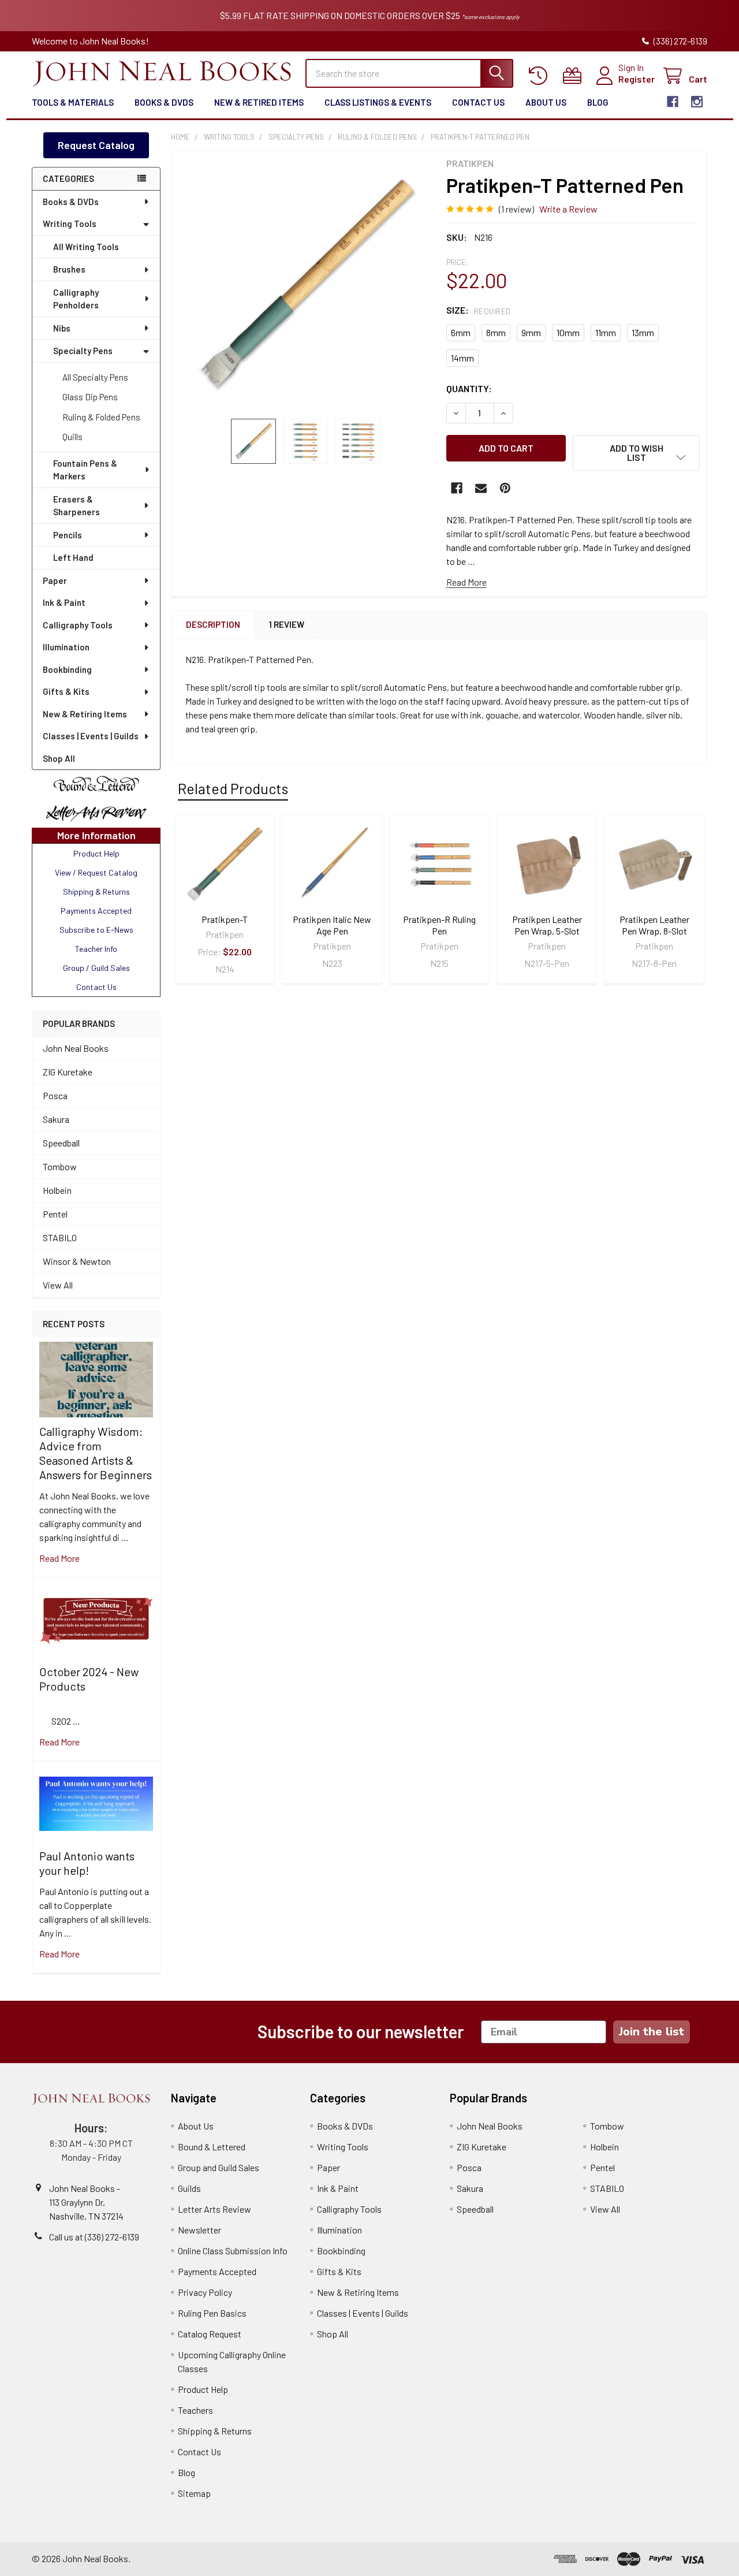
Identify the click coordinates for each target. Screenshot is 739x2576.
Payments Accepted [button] (96, 911)
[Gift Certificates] (575, 76)
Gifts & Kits (66, 691)
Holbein (57, 1190)
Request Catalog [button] (96, 145)
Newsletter (199, 2230)
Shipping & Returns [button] (96, 891)
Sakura (56, 1119)
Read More (466, 582)
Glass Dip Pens (90, 397)
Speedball (61, 1143)
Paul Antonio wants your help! (87, 1863)
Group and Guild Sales (219, 2167)
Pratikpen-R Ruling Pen (439, 925)
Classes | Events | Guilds (91, 736)
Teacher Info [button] (96, 949)
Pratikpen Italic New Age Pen (332, 925)
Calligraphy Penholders (76, 299)
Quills (72, 437)
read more (59, 1558)
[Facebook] (673, 102)
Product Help (203, 2389)
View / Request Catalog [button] (96, 872)
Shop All (59, 758)
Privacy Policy (205, 2292)
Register (637, 79)
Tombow (60, 1166)
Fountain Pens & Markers (85, 470)
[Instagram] (697, 102)
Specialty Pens (83, 351)
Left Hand (73, 557)
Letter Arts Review (214, 2209)
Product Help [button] (96, 853)
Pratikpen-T (225, 919)
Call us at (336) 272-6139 (94, 2237)
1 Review (287, 624)
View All (58, 1285)
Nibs (62, 328)
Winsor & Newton (77, 1261)
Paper (55, 580)
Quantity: (469, 388)
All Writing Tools (86, 247)
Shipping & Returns (215, 2431)
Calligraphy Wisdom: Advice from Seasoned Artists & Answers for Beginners (96, 1453)
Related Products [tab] (233, 788)
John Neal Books (76, 1048)
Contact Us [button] (96, 987)
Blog (598, 102)
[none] (305, 285)
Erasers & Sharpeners (76, 506)
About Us (546, 102)
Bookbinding (67, 669)
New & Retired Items (259, 102)
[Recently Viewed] (541, 76)
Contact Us (478, 102)
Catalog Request (210, 2334)
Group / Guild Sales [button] (96, 968)
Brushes (69, 269)
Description (213, 624)
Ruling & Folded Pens (101, 417)
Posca (55, 1095)
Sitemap (194, 2493)
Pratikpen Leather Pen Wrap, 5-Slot (547, 925)
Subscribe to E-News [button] (96, 930)
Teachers (195, 2410)
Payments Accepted (217, 2271)
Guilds (189, 2188)
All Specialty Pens (95, 377)
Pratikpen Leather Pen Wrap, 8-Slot (654, 925)
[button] (96, 784)
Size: (479, 310)
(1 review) (516, 209)
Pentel (55, 1214)
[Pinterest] (505, 488)
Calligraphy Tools (78, 625)
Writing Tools (70, 224)
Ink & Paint (64, 602)
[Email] (481, 488)
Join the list (652, 2032)
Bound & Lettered (212, 2147)
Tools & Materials (73, 102)
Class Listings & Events (378, 102)
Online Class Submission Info (233, 2251)
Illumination (66, 647)
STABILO (60, 1237)
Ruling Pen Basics (212, 2313)
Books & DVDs (164, 102)
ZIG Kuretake (68, 1072)
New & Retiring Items (85, 714)
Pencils (68, 535)
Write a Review (568, 209)
